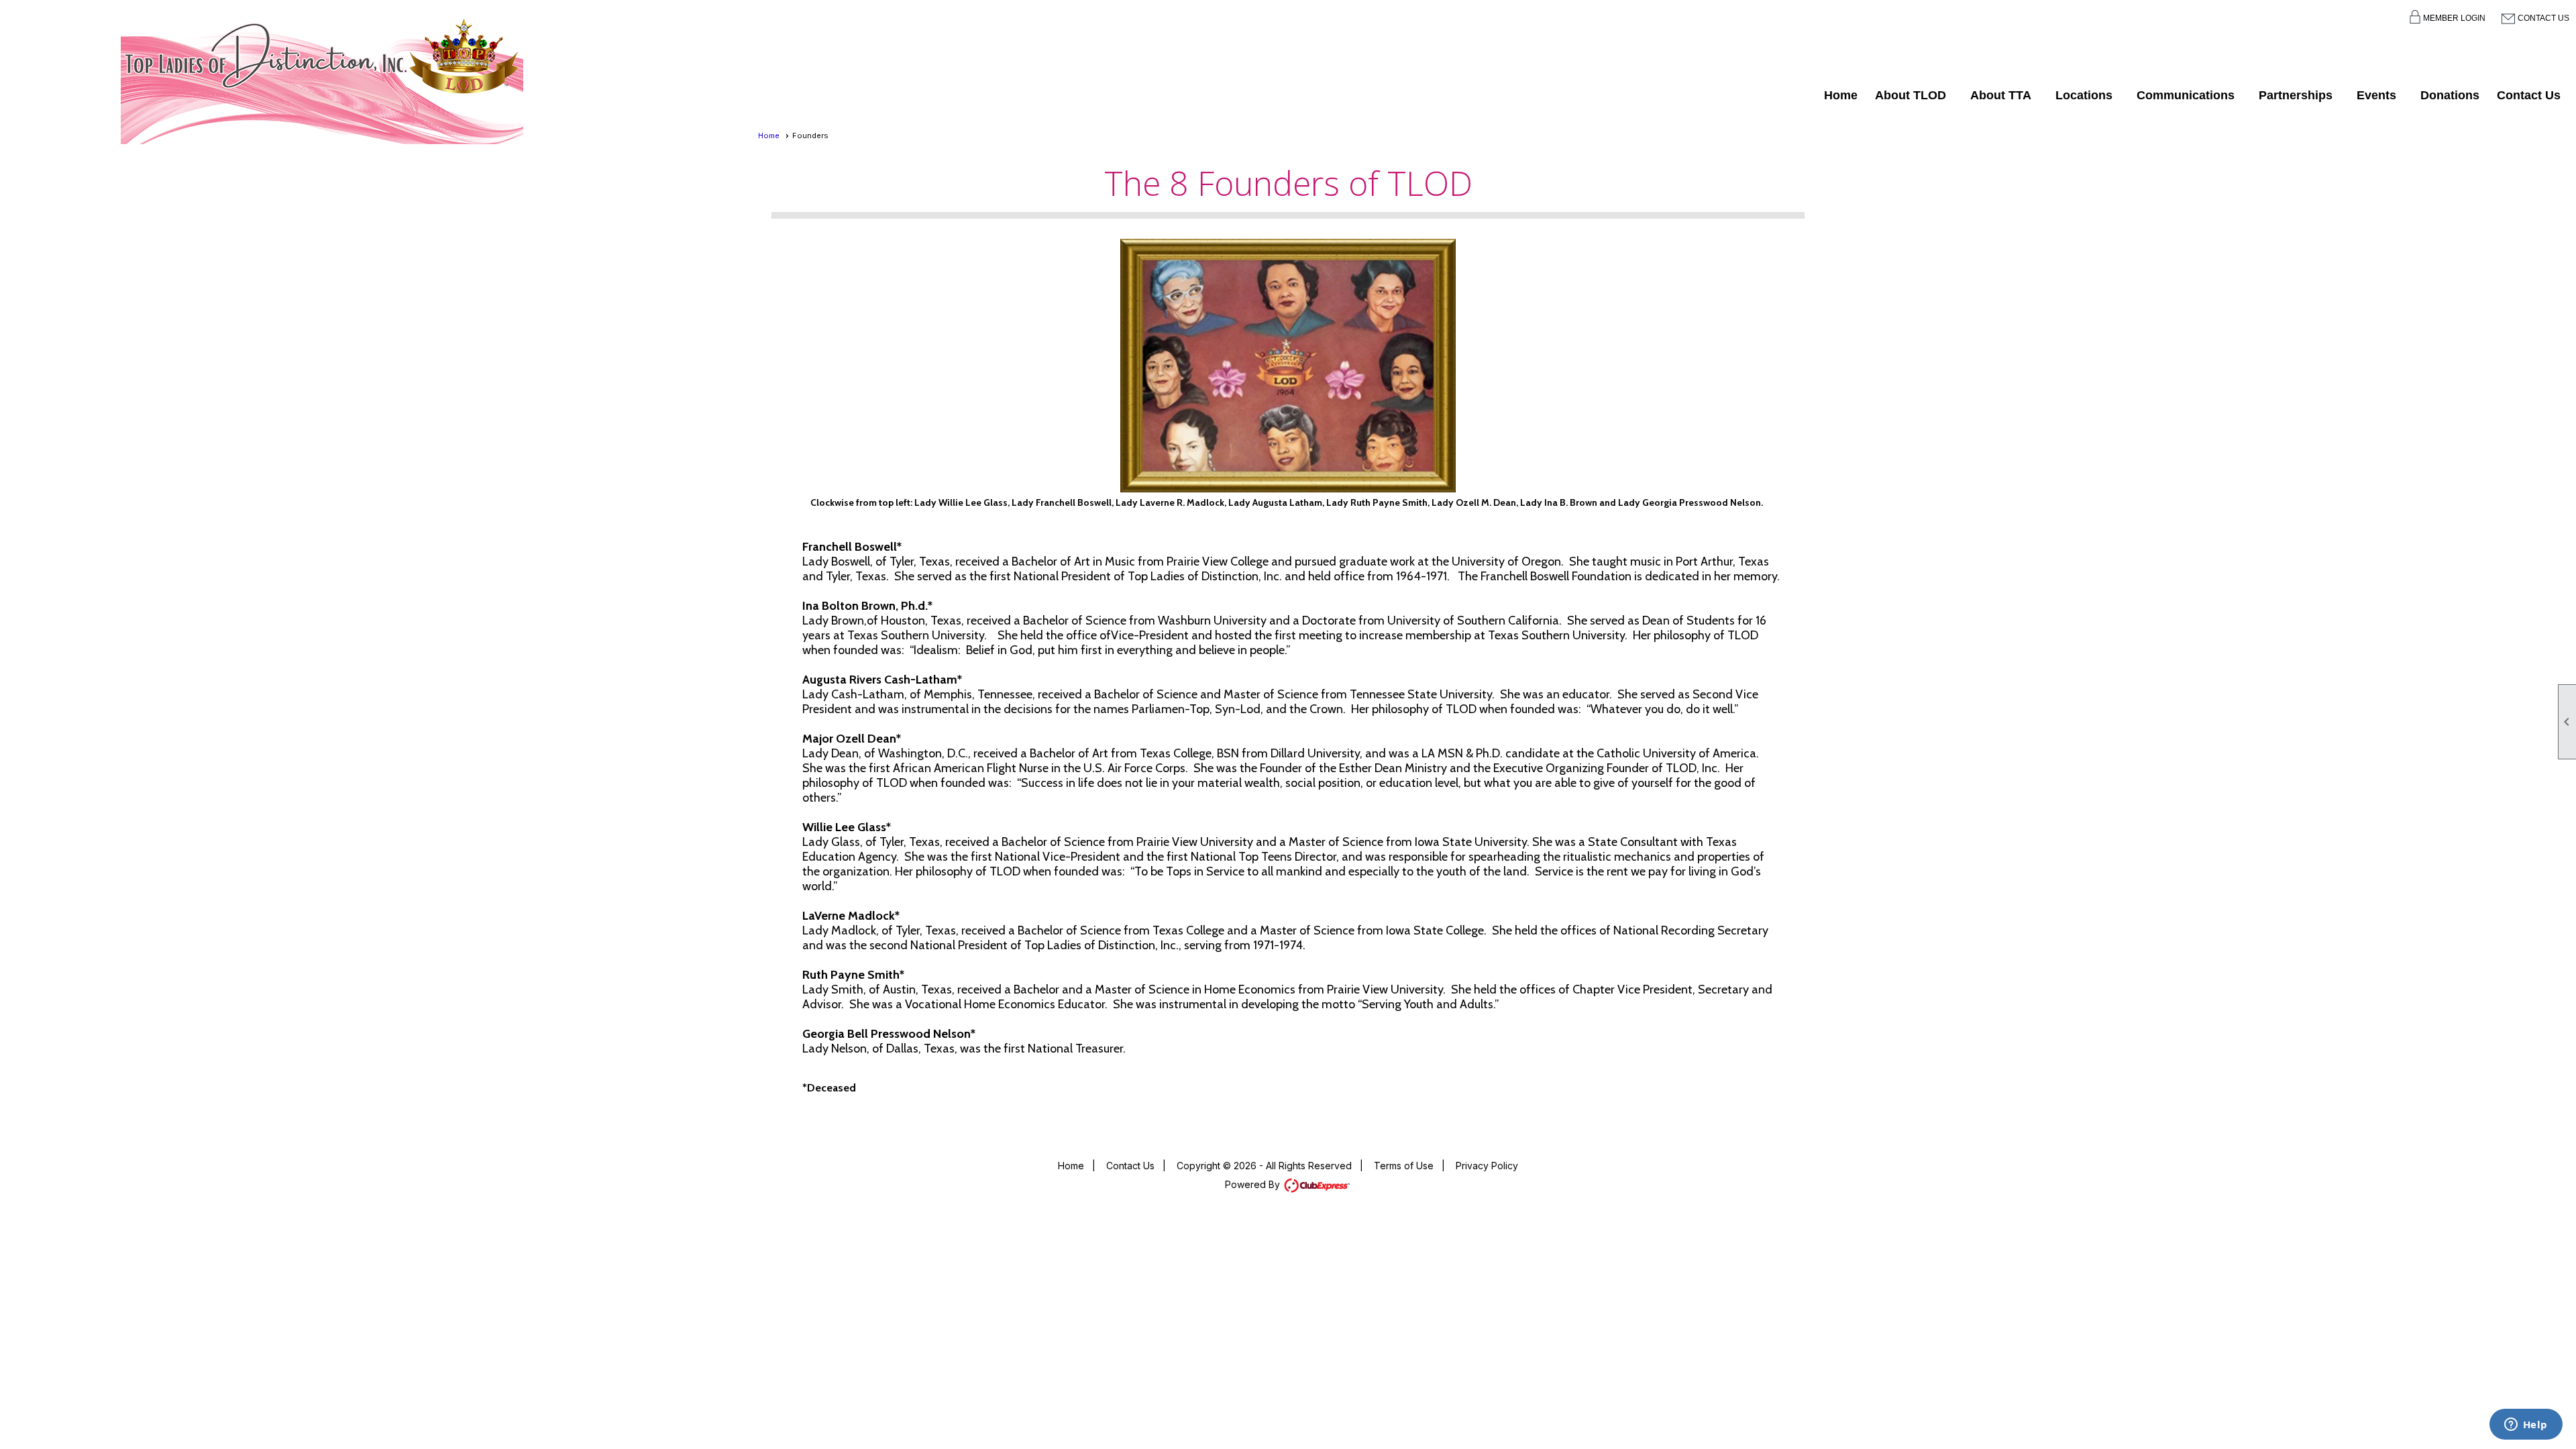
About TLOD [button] (1911, 95)
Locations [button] (2084, 95)
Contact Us (2543, 18)
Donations (2450, 95)
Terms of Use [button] (1404, 1166)
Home (1841, 95)
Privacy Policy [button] (1487, 1166)
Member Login (2454, 18)
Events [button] (2376, 95)
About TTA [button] (2001, 95)
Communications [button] (2186, 95)
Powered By (1254, 1184)
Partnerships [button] (2296, 95)
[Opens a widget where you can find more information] (2526, 1426)
